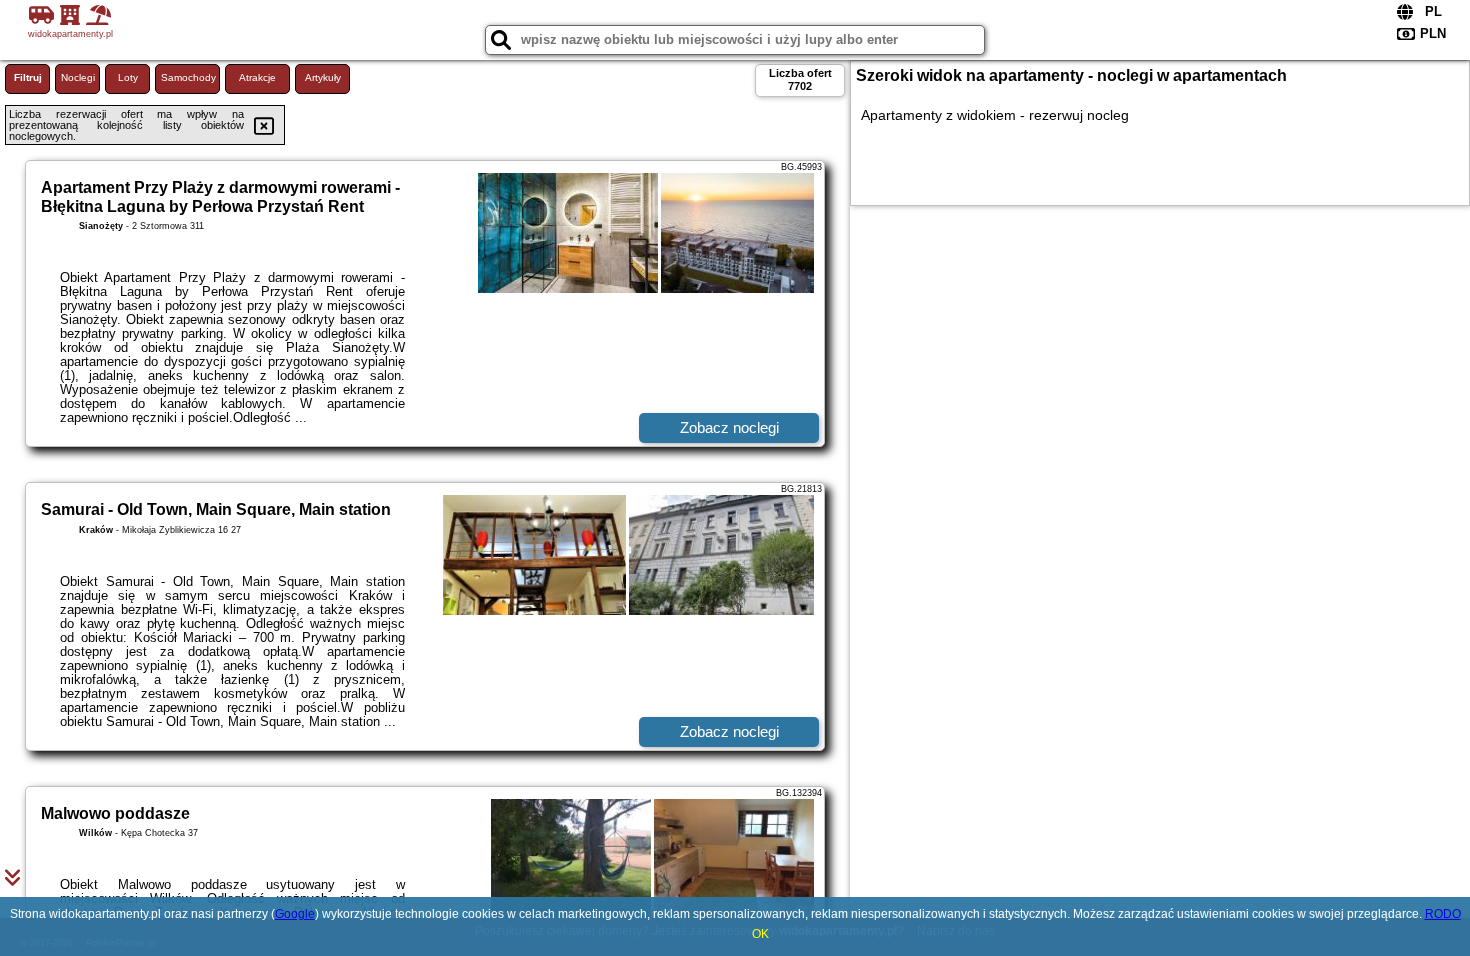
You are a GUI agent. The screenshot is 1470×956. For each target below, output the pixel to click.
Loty (128, 77)
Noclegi (78, 77)
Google (295, 914)
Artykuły (323, 77)
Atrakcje (257, 77)
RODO (1443, 914)
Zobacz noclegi (729, 427)
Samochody (188, 77)
